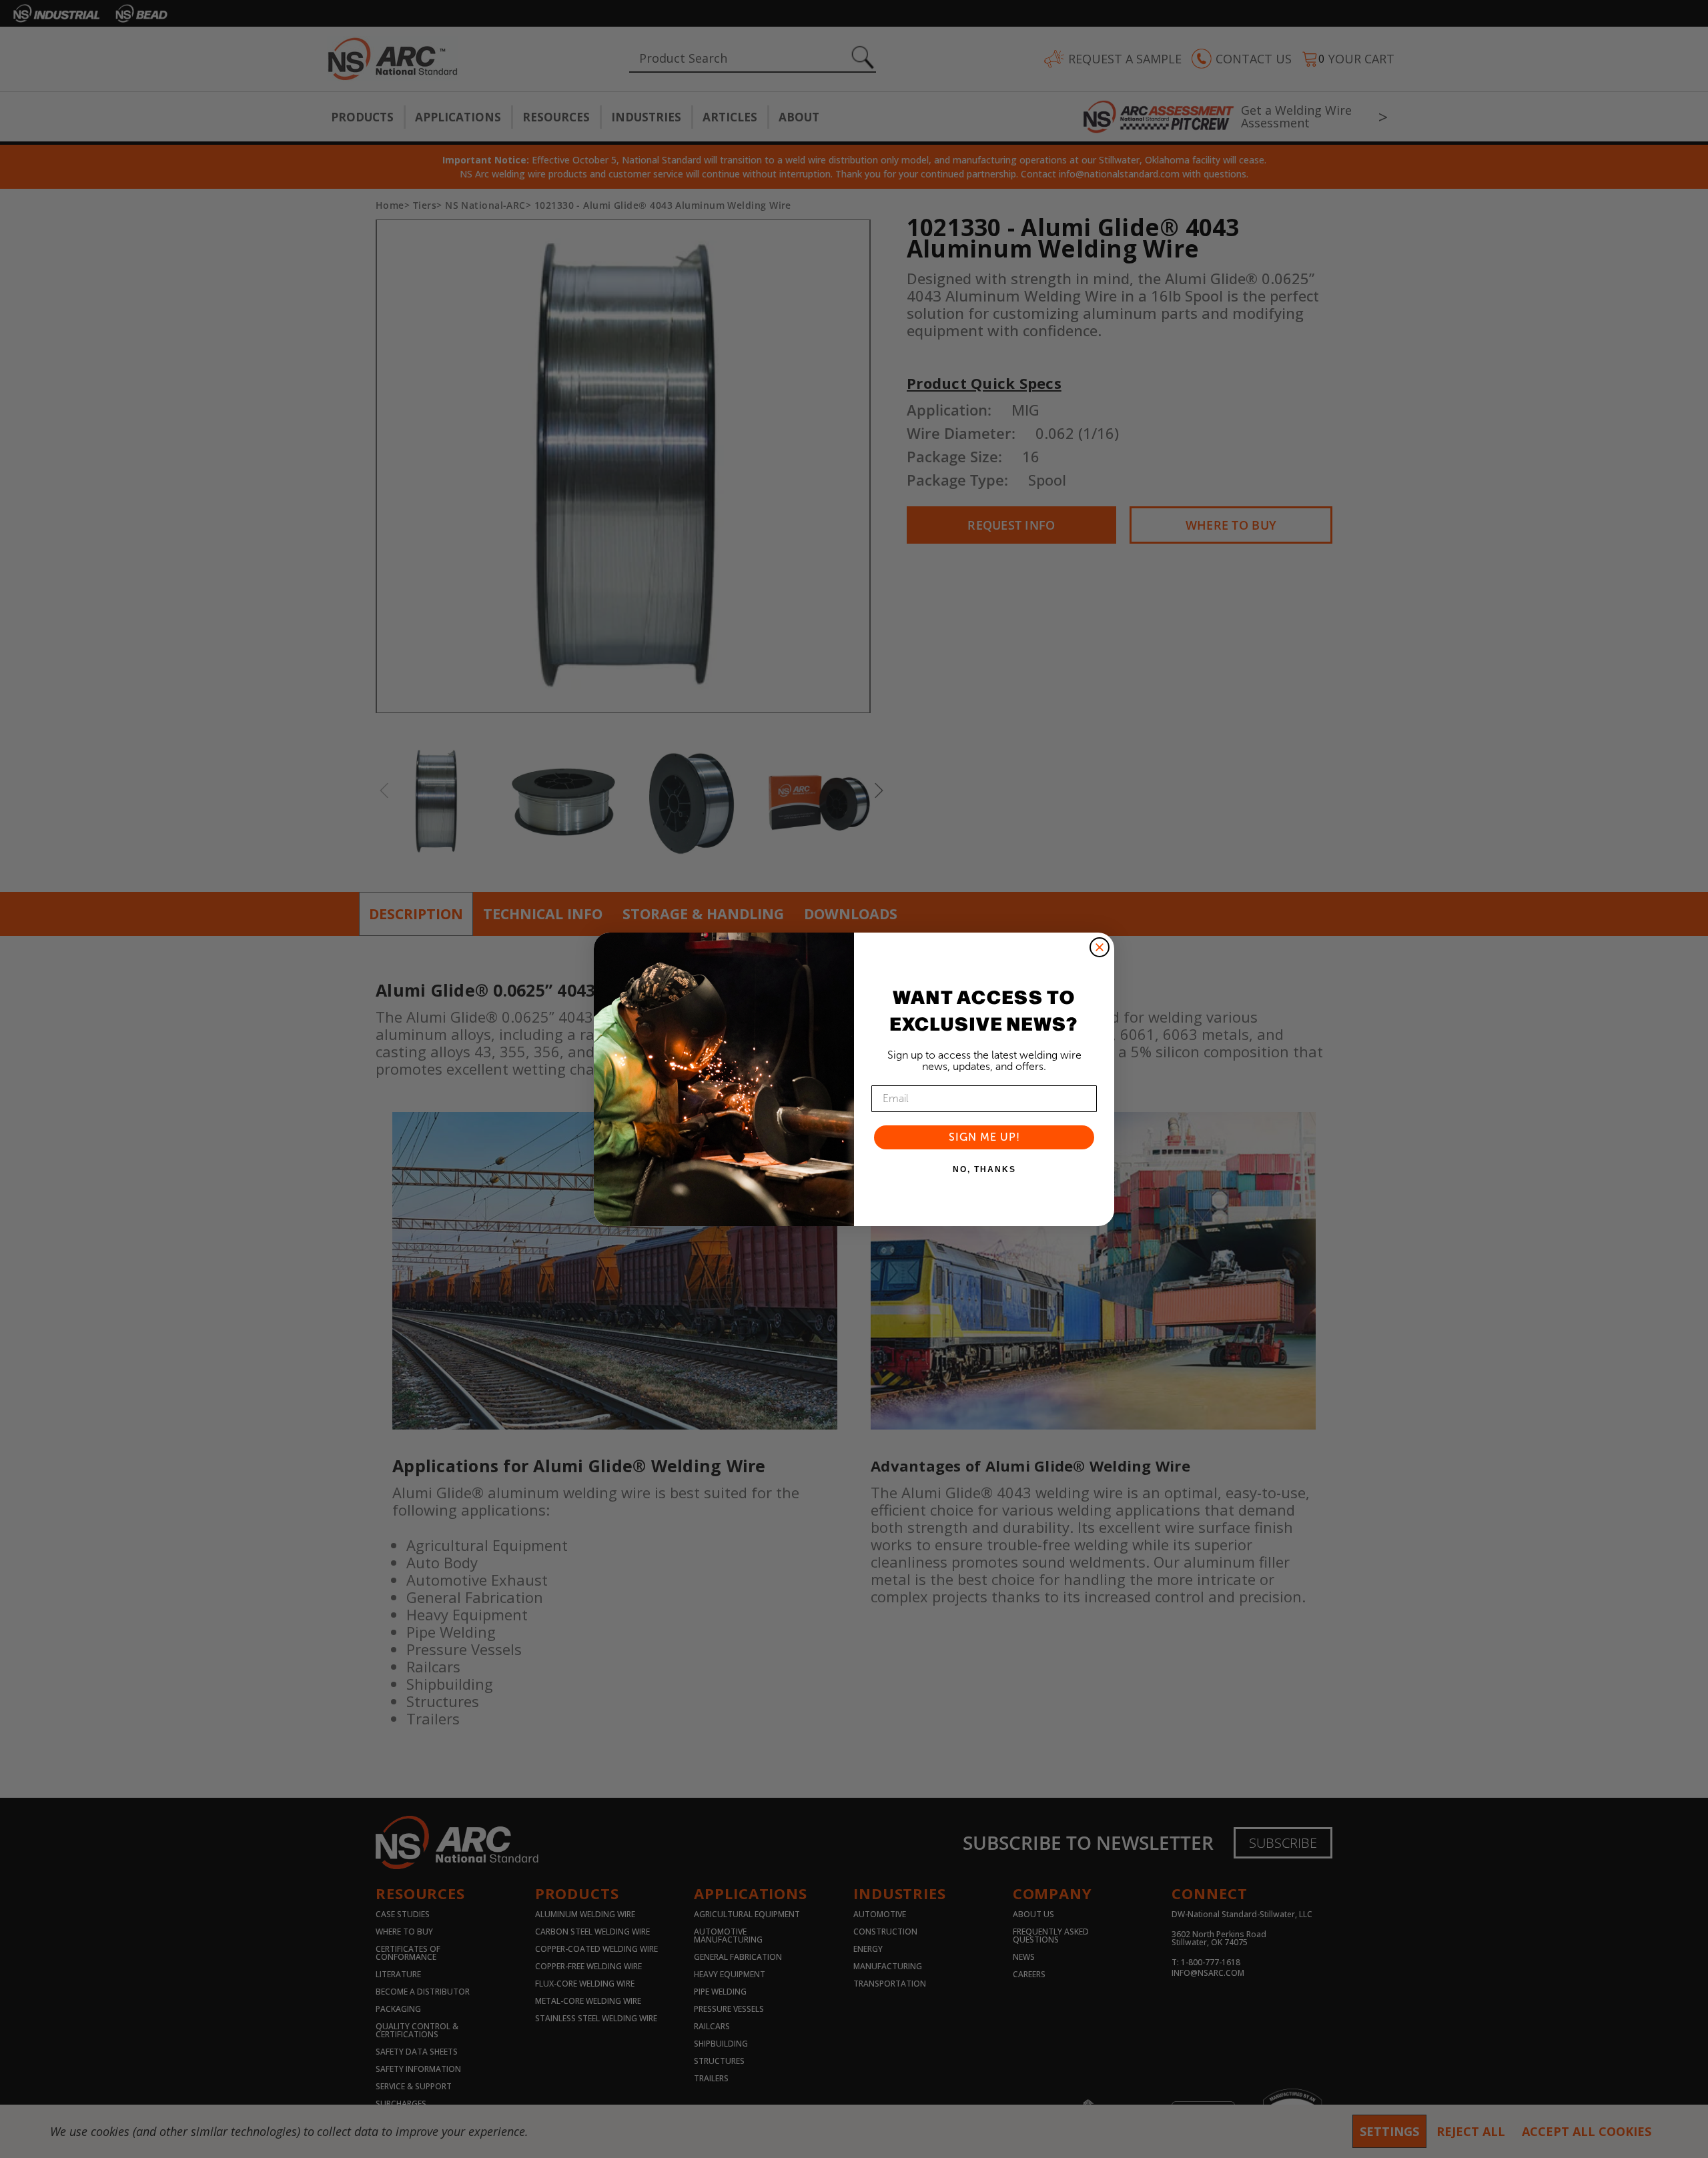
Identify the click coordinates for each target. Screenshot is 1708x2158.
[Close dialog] (1100, 947)
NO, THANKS (984, 1169)
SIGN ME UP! (984, 1137)
